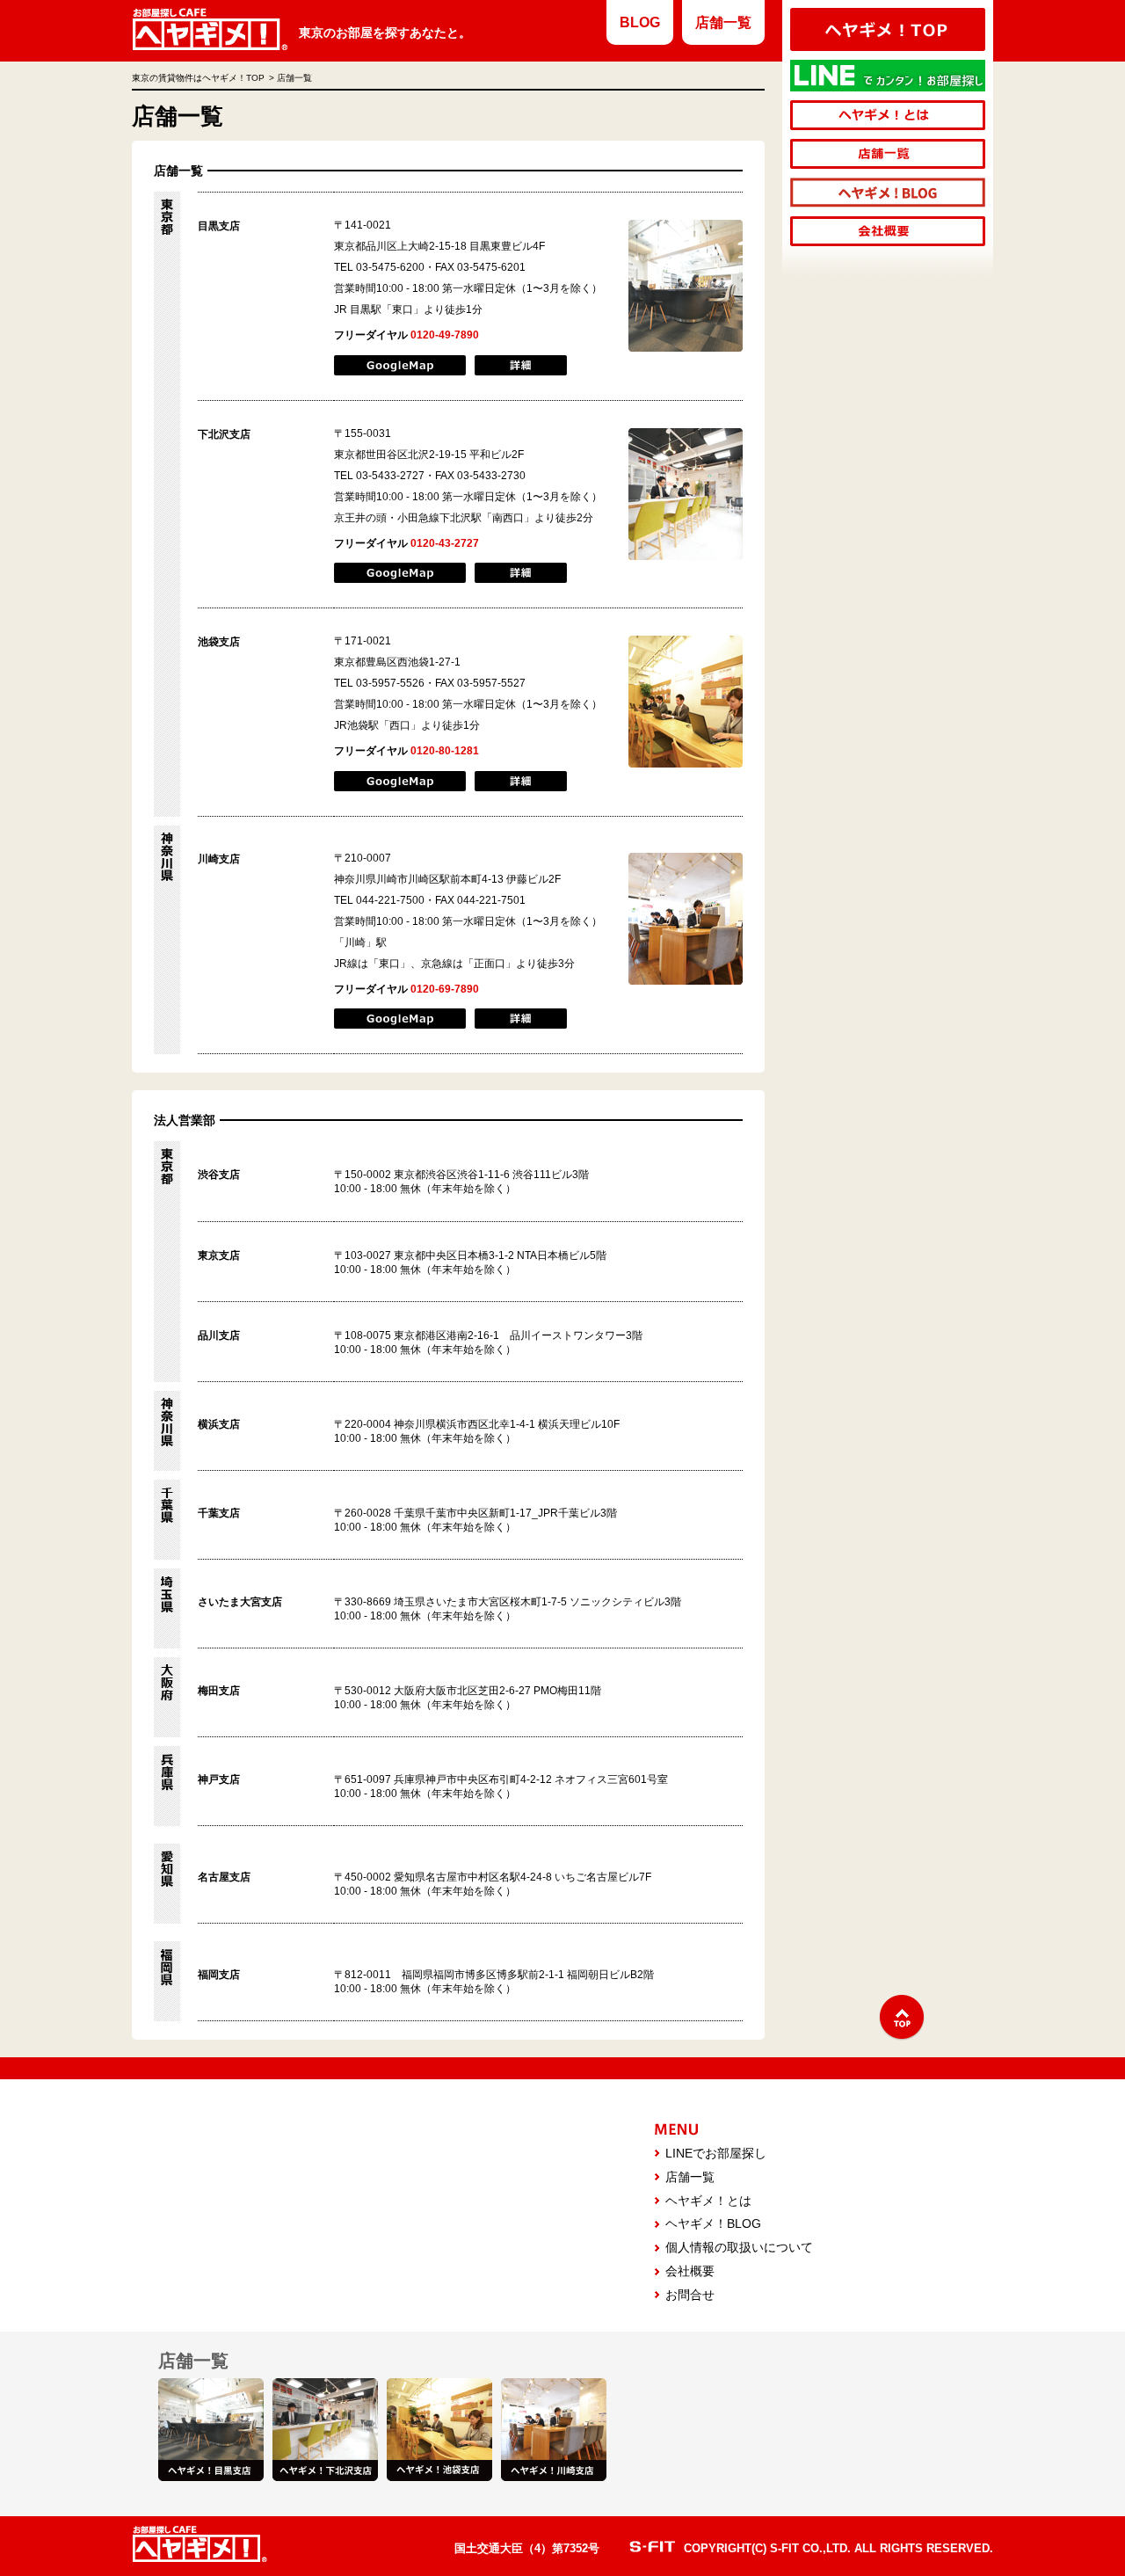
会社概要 (690, 2271)
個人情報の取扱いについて (739, 2247)
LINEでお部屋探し (716, 2153)
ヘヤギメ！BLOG (713, 2223)
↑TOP (902, 2018)
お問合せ (690, 2295)
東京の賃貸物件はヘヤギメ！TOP (198, 78)
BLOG (640, 22)
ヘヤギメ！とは (708, 2201)
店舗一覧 (723, 22)
